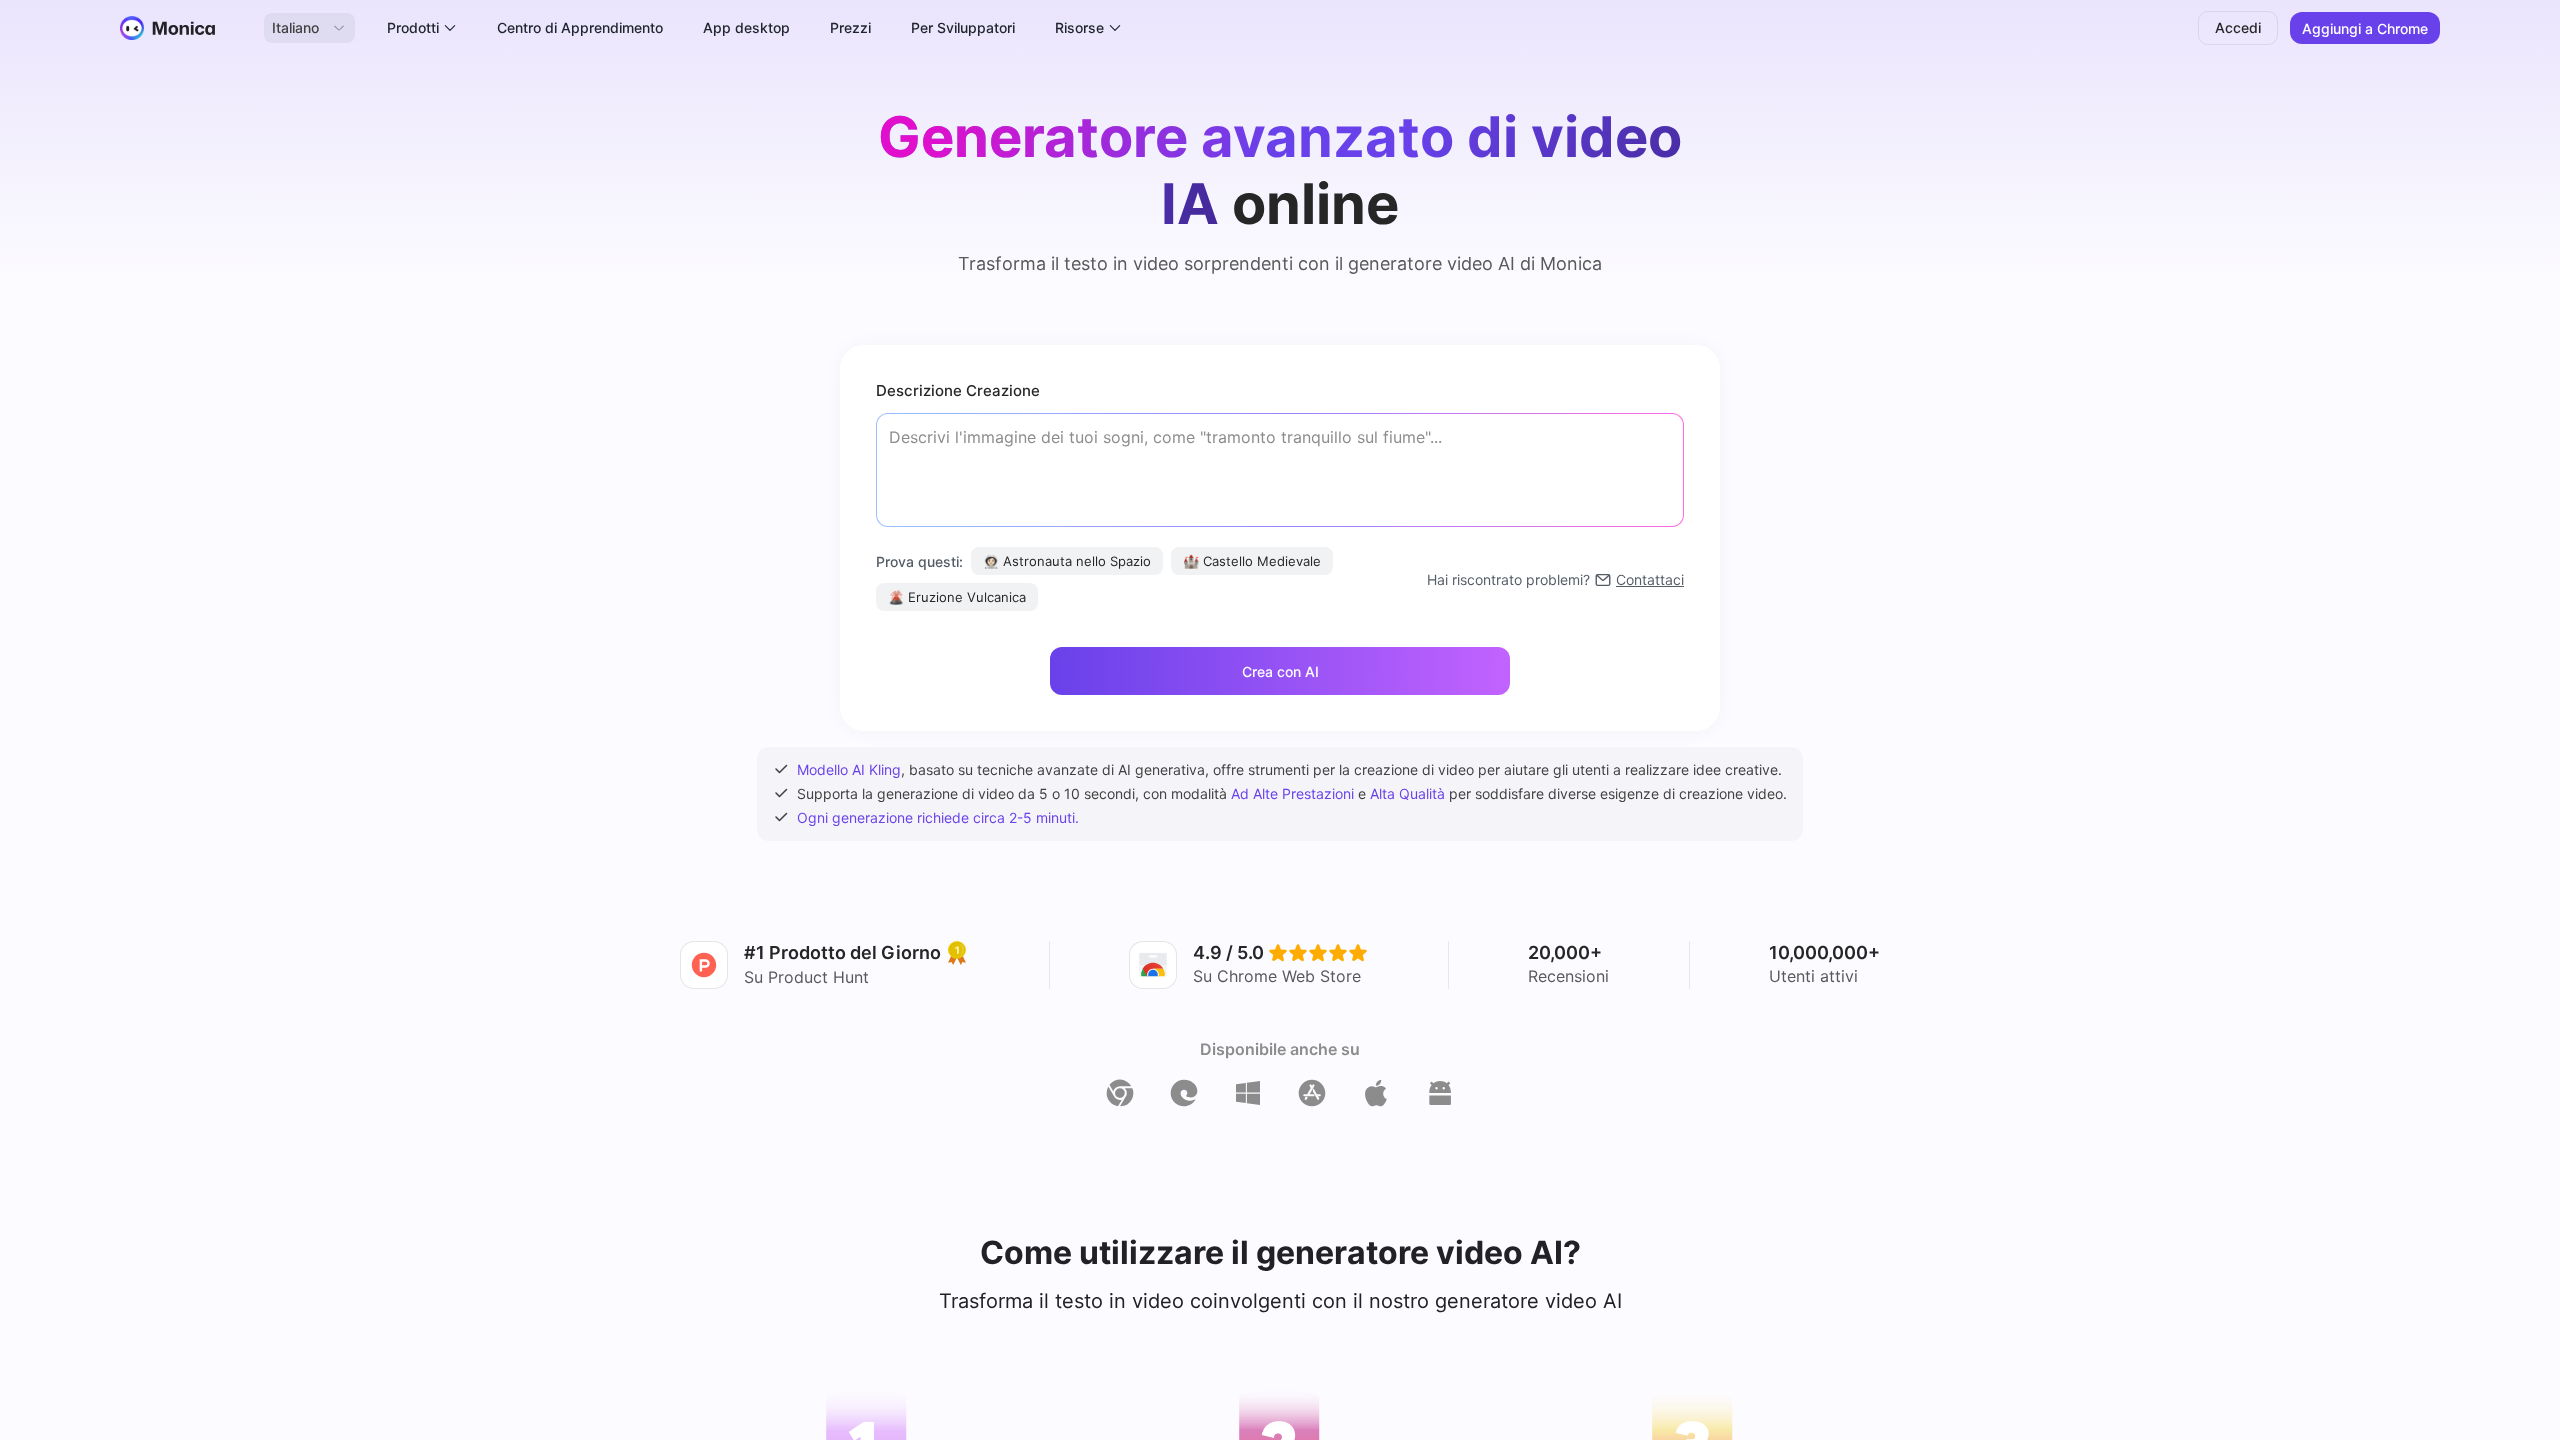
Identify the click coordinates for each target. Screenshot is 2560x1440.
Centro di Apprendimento (580, 27)
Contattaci (1650, 579)
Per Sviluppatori (963, 27)
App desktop (746, 27)
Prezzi (850, 27)
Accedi (2238, 27)
